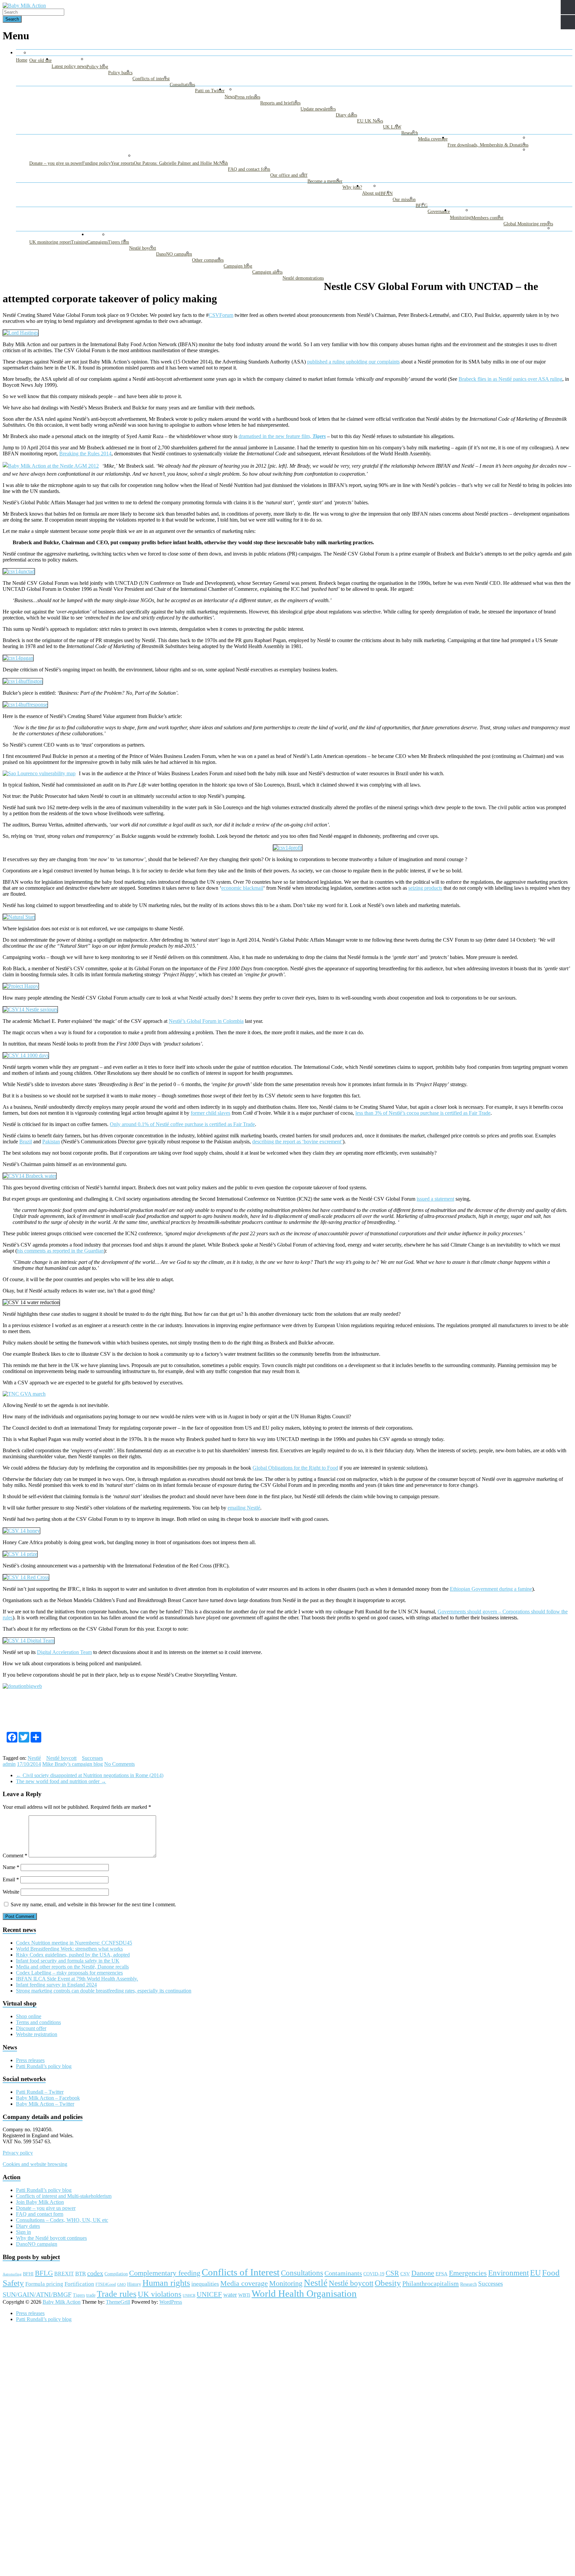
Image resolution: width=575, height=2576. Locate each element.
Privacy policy (18, 2153)
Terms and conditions (38, 2022)
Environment (508, 2273)
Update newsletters (318, 109)
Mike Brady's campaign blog (73, 1764)
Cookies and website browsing (35, 2164)
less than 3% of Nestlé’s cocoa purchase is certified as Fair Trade (423, 1113)
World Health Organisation (304, 2293)
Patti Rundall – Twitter (40, 2092)
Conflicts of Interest (241, 2272)
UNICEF (209, 2294)
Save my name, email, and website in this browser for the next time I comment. (93, 1904)
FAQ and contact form (249, 169)
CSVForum (221, 315)
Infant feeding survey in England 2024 (56, 1985)
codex (95, 2273)
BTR (81, 2274)
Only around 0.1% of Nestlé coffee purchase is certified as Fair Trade (182, 1124)
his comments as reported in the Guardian (60, 1251)
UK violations (160, 2294)
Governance (439, 212)
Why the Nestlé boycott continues (51, 2238)
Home (22, 60)
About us (371, 193)
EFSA (442, 2274)
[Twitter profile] (21, 333)
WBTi (244, 2295)
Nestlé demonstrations (303, 278)
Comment (15, 1856)
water (230, 2295)
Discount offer (31, 2028)
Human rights (166, 2283)
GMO (121, 2285)
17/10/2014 (29, 1764)
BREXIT (64, 2274)
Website (11, 1892)
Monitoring (461, 218)
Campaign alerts (267, 272)
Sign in (23, 2232)
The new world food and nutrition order (61, 1781)
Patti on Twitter (210, 91)
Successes (92, 1758)
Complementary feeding (165, 2273)
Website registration (37, 2034)
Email (11, 1879)
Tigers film (118, 242)
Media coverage (433, 139)
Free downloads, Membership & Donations (488, 145)
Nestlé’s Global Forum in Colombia (206, 1021)
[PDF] (18, 658)
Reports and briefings (280, 103)
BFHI (28, 2274)
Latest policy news (69, 66)
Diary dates (346, 115)
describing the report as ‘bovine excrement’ (297, 1142)
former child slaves (210, 1113)
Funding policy (96, 163)
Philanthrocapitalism (431, 2283)
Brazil (26, 1142)
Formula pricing (44, 2284)
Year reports (122, 163)
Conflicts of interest (151, 79)
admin (9, 1764)
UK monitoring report (50, 242)
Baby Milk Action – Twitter (45, 2104)
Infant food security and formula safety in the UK (68, 1961)
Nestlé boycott (143, 248)
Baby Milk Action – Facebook (48, 2098)
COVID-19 (374, 2274)
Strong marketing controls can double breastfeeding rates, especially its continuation (104, 1991)
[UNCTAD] (19, 571)
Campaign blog (238, 266)
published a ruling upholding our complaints (353, 362)
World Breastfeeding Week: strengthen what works (69, 1949)
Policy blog (97, 67)
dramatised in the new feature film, (282, 436)
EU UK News (370, 121)
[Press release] (24, 1394)
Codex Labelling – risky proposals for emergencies (69, 1973)
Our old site (40, 60)
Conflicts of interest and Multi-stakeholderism (64, 2196)
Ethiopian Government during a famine (491, 1589)
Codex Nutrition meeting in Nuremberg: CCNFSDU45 (74, 1943)
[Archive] (20, 1554)
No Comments (119, 1764)
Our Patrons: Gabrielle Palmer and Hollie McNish (181, 163)
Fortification (79, 2284)
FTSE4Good (106, 2284)
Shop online (29, 2016)
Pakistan (51, 1142)
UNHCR (189, 2296)
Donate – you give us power (56, 163)
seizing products (425, 888)
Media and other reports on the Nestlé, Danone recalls (72, 1967)
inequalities (205, 2284)
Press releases (248, 97)
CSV (405, 2274)
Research (410, 133)
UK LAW (392, 127)
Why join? (352, 187)
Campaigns (97, 242)
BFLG (422, 206)
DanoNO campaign (174, 254)
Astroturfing (12, 2274)
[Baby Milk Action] (24, 5)
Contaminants (343, 2273)
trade (91, 2295)
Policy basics (120, 73)
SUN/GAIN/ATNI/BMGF (37, 2295)
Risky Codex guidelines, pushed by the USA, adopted (73, 1955)
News (230, 97)
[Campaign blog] (25, 704)
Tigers (79, 2295)
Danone (423, 2273)
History (134, 2284)
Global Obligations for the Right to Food (295, 1468)
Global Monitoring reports (528, 224)
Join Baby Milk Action (40, 2202)
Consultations (182, 85)
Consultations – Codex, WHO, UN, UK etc (62, 2220)
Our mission (404, 200)
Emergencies (468, 2273)
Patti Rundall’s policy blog (44, 2066)
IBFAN (386, 194)
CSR (392, 2273)
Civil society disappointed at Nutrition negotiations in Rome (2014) (90, 1775)
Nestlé (34, 1758)
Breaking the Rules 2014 (85, 454)
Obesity (388, 2283)
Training (79, 242)
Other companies (208, 260)
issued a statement (435, 1199)
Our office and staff (289, 175)
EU (535, 2273)
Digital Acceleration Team (64, 1652)
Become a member (325, 181)
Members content (487, 218)
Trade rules (117, 2294)
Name (11, 1867)
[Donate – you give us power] (22, 1686)
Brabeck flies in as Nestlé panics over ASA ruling (510, 379)
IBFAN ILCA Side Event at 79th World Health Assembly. (77, 1979)
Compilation (116, 2274)
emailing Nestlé (244, 1508)
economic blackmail (242, 888)
